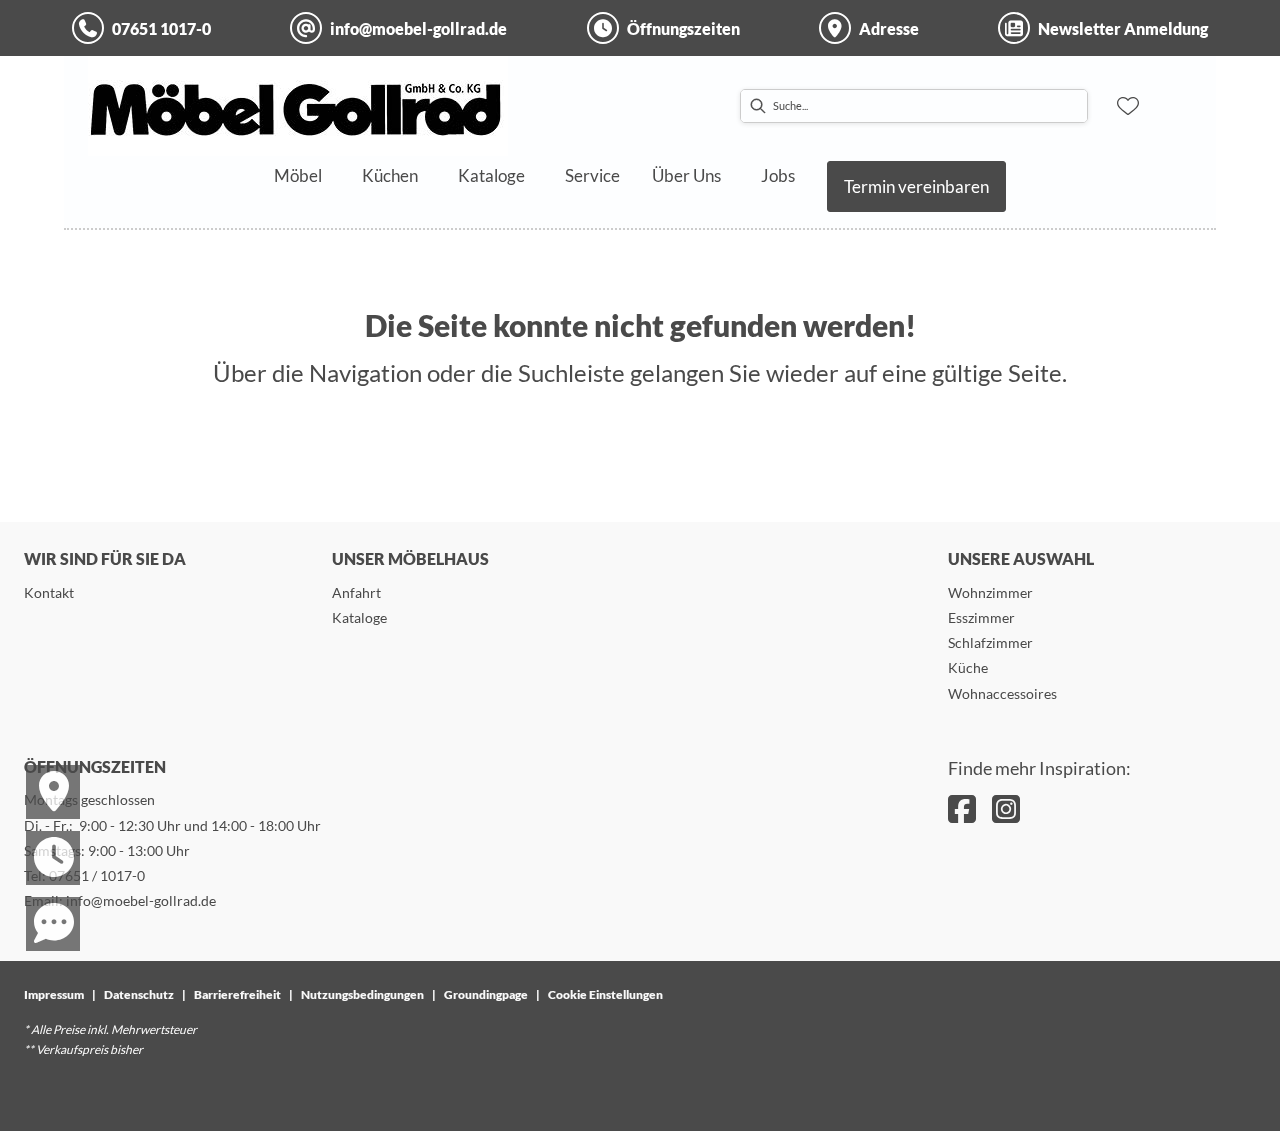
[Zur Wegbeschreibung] (41, 774)
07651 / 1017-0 (97, 875)
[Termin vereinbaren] (41, 840)
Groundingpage (486, 994)
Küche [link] (968, 667)
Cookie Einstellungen (605, 994)
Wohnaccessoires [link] (1002, 693)
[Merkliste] (1128, 106)
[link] (298, 175)
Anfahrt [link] (356, 592)
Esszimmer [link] (981, 617)
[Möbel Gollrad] (298, 106)
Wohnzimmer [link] (990, 592)
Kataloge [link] (359, 617)
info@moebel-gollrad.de (141, 900)
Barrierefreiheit (237, 994)
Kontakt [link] (49, 592)
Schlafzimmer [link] (990, 642)
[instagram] (1006, 808)
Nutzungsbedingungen (362, 994)
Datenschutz (139, 994)
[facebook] (962, 808)
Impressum (54, 994)
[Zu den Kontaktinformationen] (41, 906)
